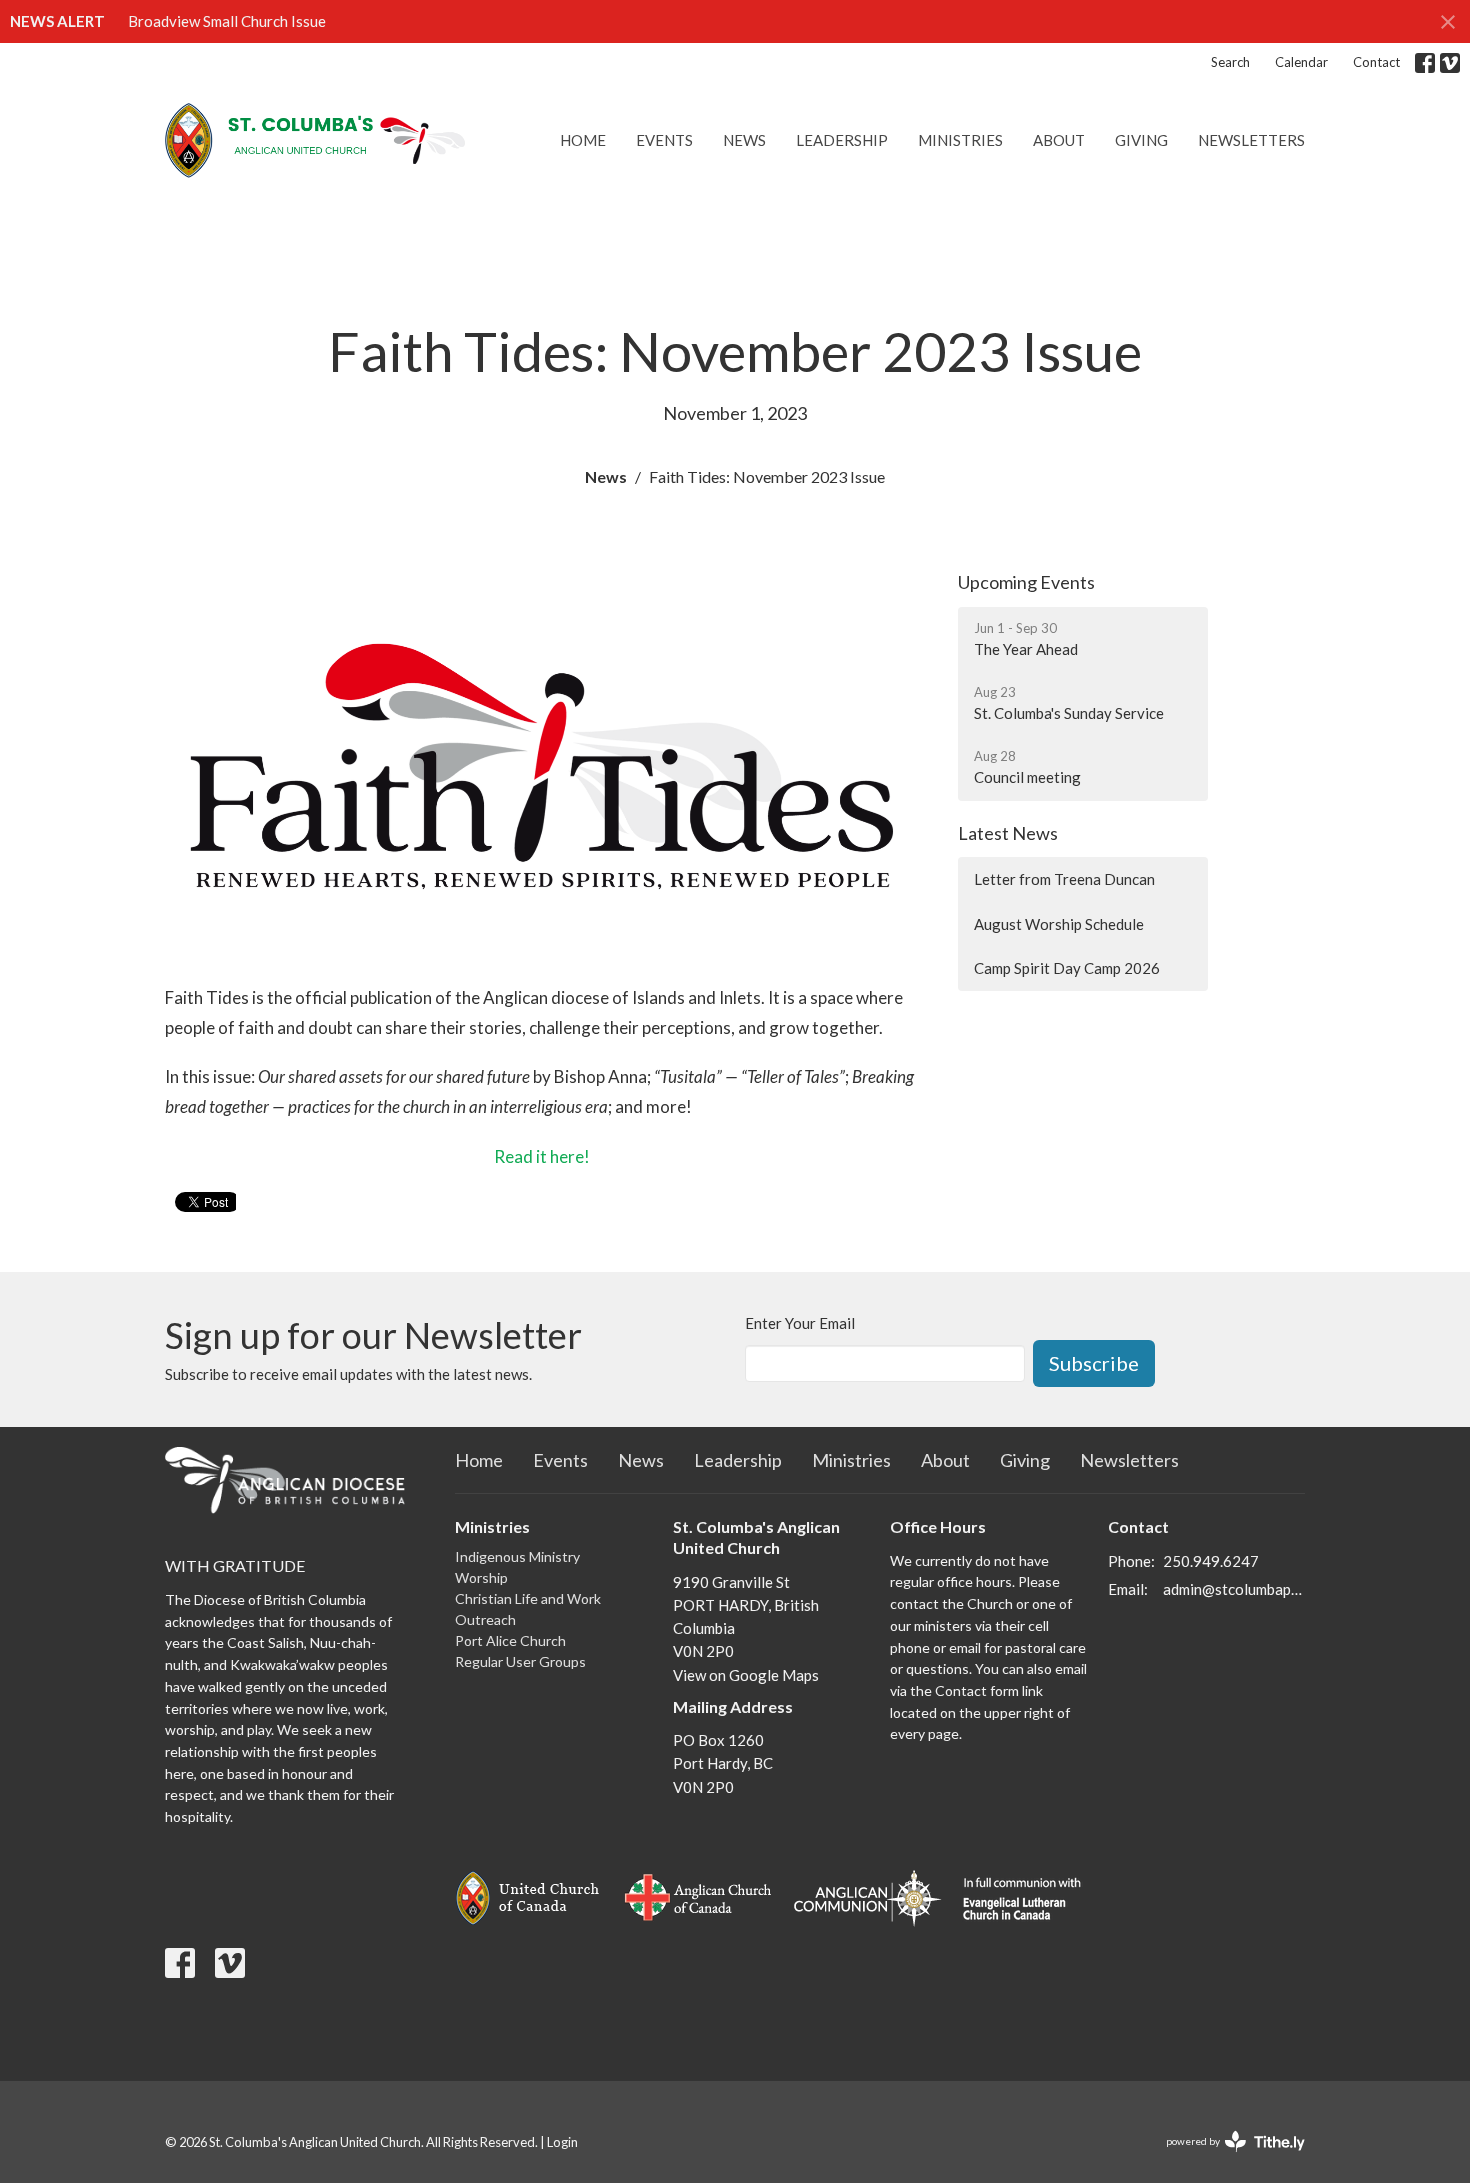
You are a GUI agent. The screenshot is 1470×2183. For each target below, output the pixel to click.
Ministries (960, 140)
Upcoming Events (1026, 582)
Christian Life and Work (528, 1598)
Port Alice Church (510, 1640)
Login (562, 2142)
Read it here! (542, 1156)
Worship (481, 1577)
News (744, 140)
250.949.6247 (1211, 1561)
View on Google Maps (746, 1675)
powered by (1225, 2158)
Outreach (485, 1619)
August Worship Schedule (1059, 924)
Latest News (1008, 833)
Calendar (1301, 62)
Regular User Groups (520, 1661)
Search (1230, 62)
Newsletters (1251, 140)
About (1059, 140)
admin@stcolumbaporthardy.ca (1234, 1589)
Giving (1141, 140)
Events (664, 140)
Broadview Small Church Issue (227, 21)
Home (583, 140)
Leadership (842, 140)
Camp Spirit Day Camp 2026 (1067, 968)
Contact (1376, 62)
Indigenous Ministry (517, 1556)
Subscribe (1094, 1363)
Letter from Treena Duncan (1064, 879)
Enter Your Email (800, 1323)
